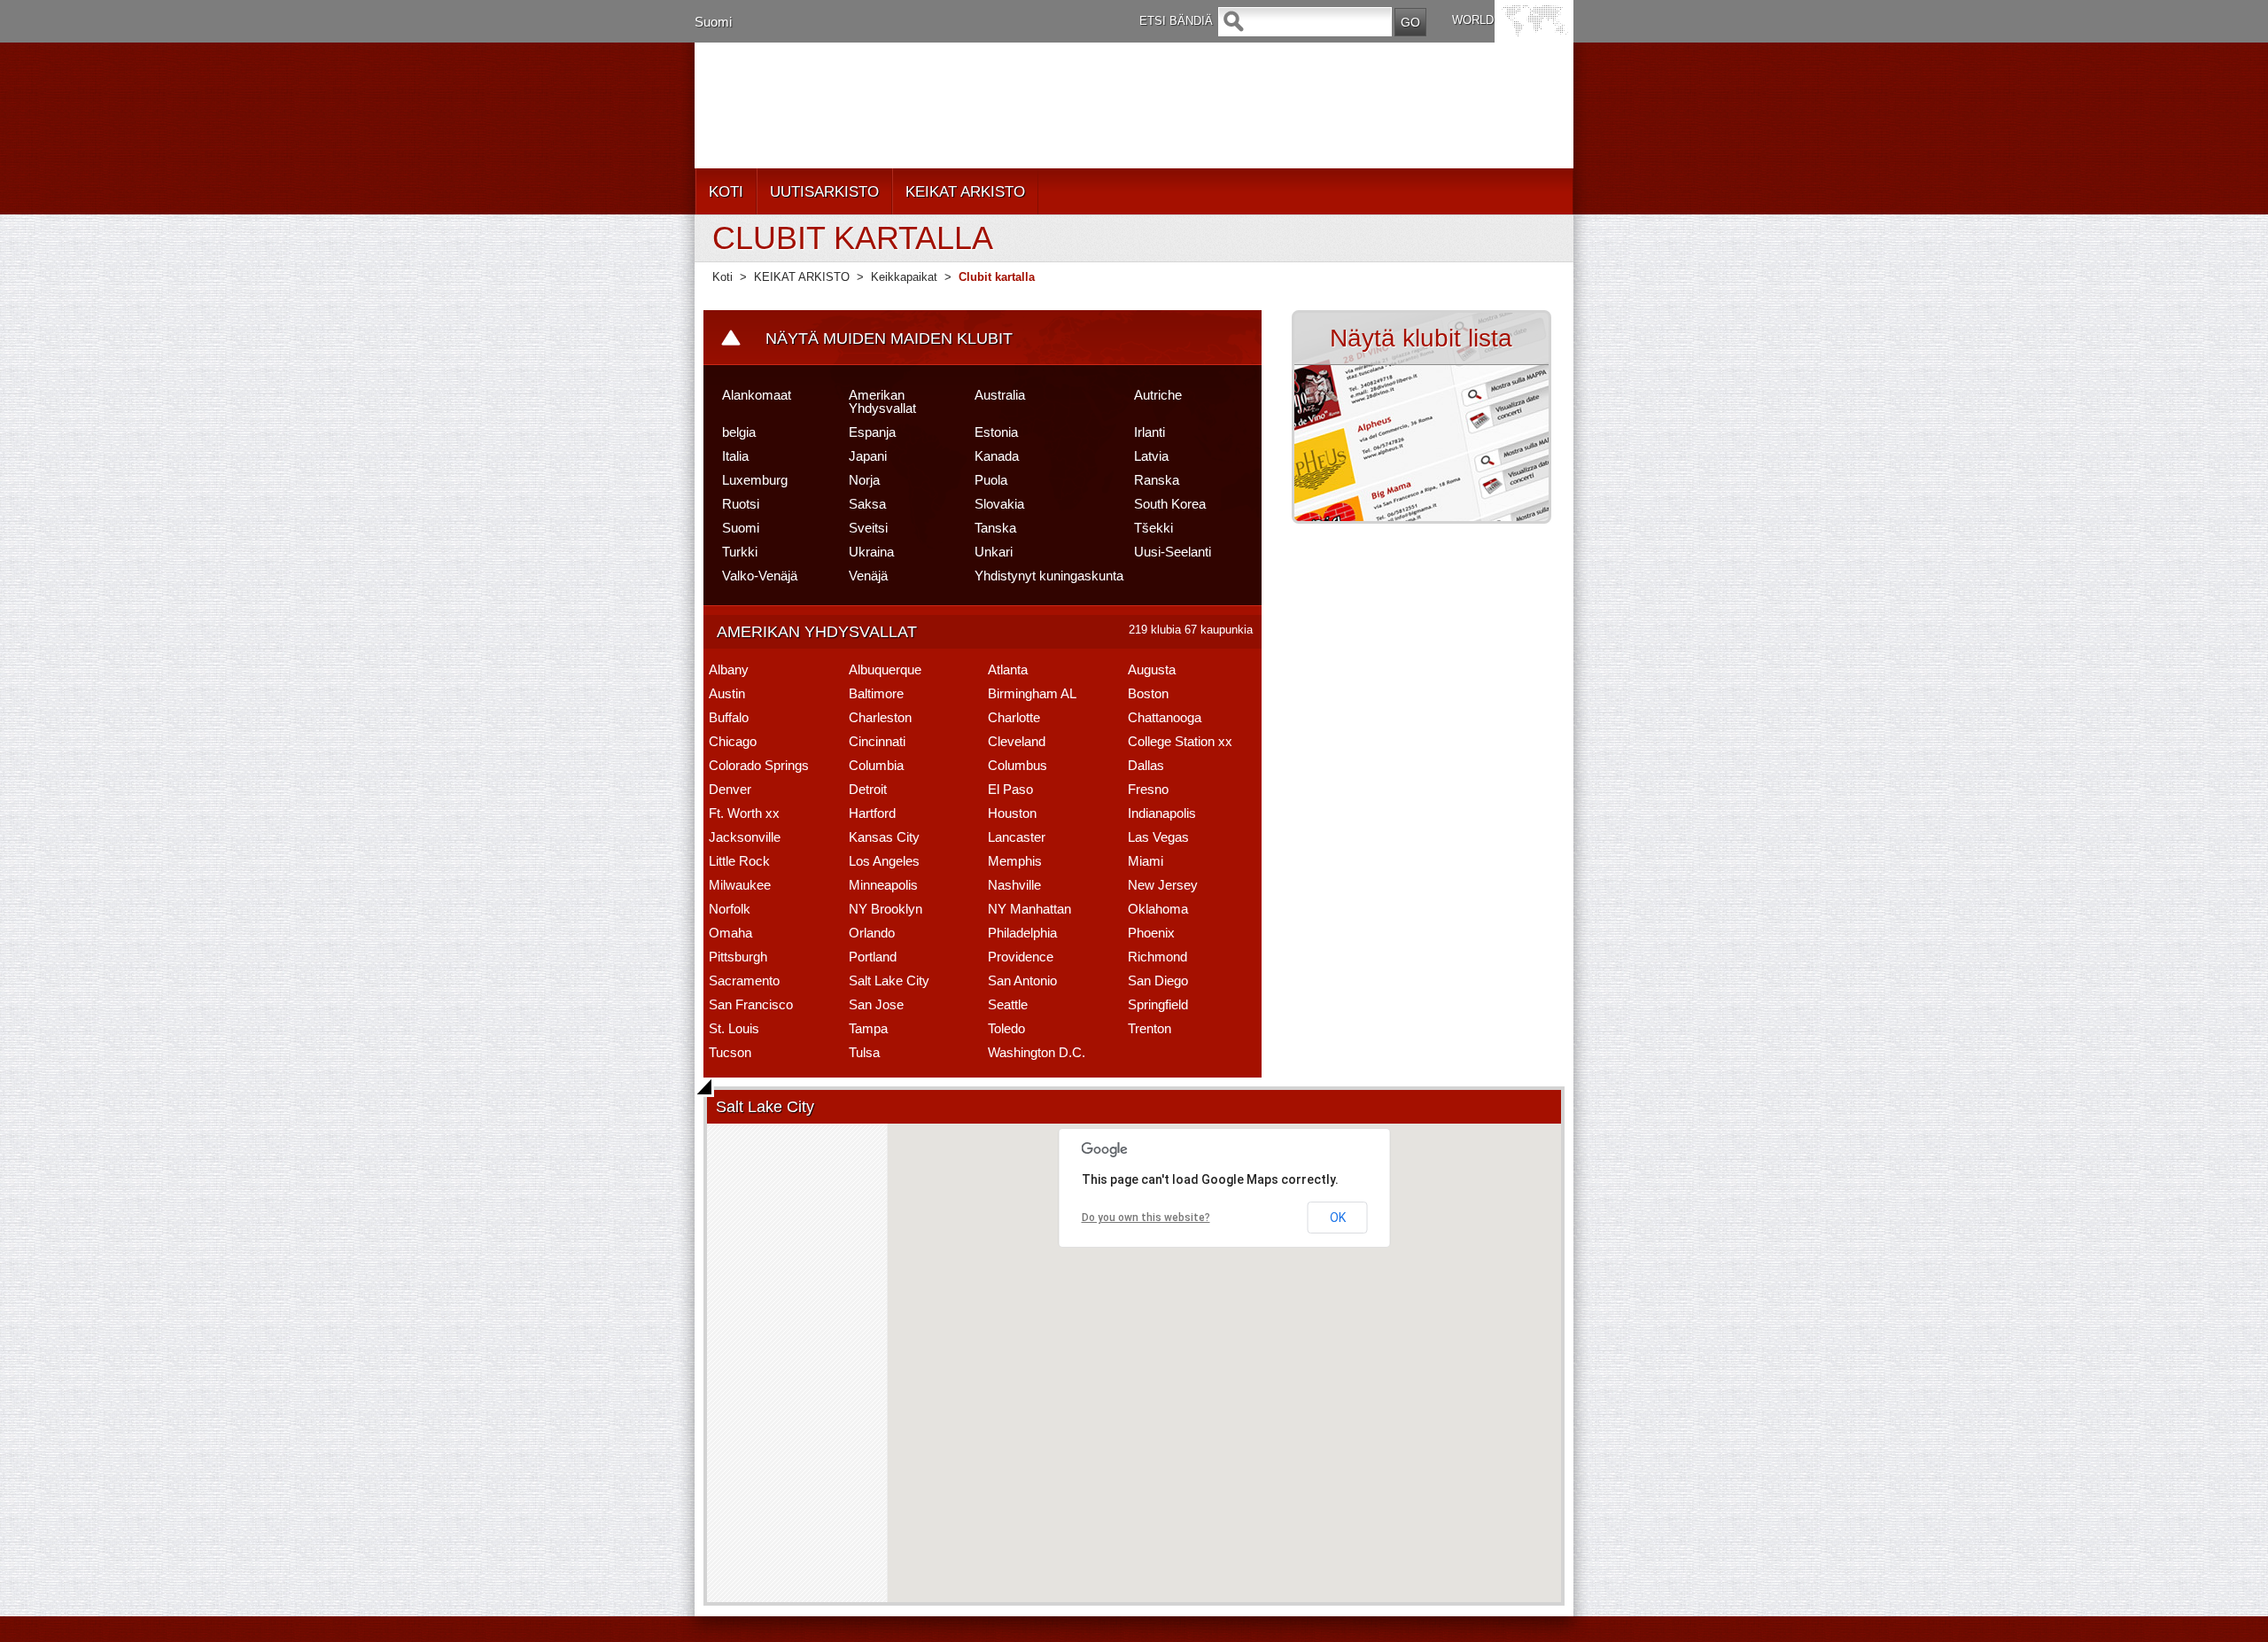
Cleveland (1017, 741)
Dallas (1146, 765)
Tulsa (864, 1052)
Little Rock (739, 861)
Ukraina (871, 552)
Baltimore (876, 693)
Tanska (995, 528)
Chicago (733, 741)
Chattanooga (1165, 717)
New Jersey (1163, 885)
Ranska (1157, 480)
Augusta (1152, 669)
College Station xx (1180, 741)
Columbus (1017, 765)
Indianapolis (1162, 813)
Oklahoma (1158, 909)
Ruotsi (741, 504)
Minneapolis (883, 885)
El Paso (1010, 789)
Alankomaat (757, 395)
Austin (727, 693)
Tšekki (1153, 528)
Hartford (872, 813)
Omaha (730, 933)
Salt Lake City (889, 981)
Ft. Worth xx (744, 813)
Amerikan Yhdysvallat (882, 401)
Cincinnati (877, 741)
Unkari (994, 552)
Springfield (1158, 1004)
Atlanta (1008, 669)
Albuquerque (885, 669)
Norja (864, 480)
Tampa (868, 1028)
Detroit (868, 789)
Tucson (730, 1052)
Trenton (1150, 1028)
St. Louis (734, 1028)
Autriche (1158, 395)
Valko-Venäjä (760, 576)
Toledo (1006, 1028)
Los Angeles (884, 861)
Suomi (713, 22)
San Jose (876, 1004)
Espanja (872, 432)
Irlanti (1150, 432)
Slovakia (999, 504)
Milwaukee (740, 885)
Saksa (867, 504)
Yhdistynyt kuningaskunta (1049, 576)
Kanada (997, 456)
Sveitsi (868, 528)
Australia (1000, 395)
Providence (1021, 957)
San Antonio (1022, 981)
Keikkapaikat (904, 277)
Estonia (996, 432)
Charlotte (1014, 717)
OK (1338, 1218)
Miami (1146, 861)
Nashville (1014, 885)
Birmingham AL (1032, 693)
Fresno (1148, 789)
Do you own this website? (1146, 1218)
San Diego (1158, 981)
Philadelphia (1022, 933)
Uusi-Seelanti (1173, 552)
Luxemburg (755, 480)
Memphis (1015, 861)
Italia (735, 456)
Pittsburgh (738, 957)
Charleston (880, 717)
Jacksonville (745, 837)
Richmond (1157, 957)
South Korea (1170, 504)
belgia (739, 432)
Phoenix (1151, 933)
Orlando (872, 933)
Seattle (1008, 1004)
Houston (1012, 813)
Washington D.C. (1037, 1052)
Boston (1148, 693)
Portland (873, 957)
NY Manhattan (1029, 909)
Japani (868, 456)
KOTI (726, 192)
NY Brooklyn (885, 909)
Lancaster (1017, 837)
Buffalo (729, 717)
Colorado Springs (759, 765)
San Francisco (751, 1004)
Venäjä (868, 576)
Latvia (1151, 456)
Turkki (740, 552)
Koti (722, 277)
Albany (729, 669)
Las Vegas (1158, 837)
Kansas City (884, 837)
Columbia (876, 765)
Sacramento (744, 981)
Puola (991, 480)
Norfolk (730, 909)
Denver (730, 789)
